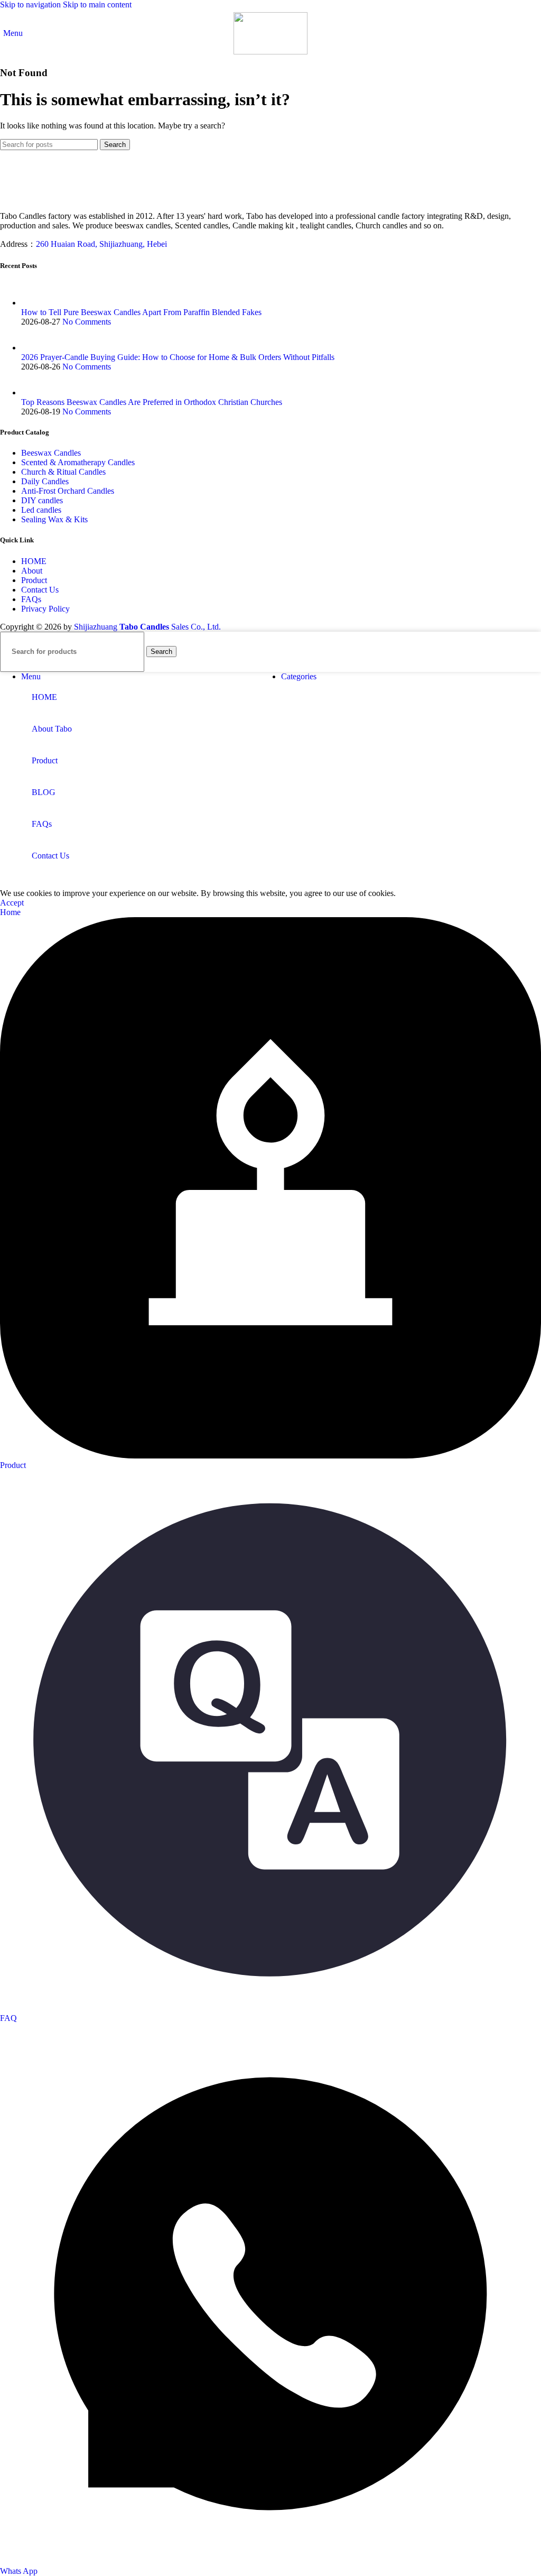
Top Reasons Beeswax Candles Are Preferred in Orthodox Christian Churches (152, 402)
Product (34, 580)
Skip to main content (97, 4)
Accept (12, 903)
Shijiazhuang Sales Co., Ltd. (147, 627)
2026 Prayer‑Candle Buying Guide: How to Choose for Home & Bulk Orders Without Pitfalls (178, 357)
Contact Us (40, 590)
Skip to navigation (31, 4)
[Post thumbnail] (33, 303)
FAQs (31, 599)
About (32, 571)
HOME (34, 561)
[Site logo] (270, 52)
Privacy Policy (45, 609)
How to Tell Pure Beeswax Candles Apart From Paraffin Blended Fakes (141, 312)
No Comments (87, 322)
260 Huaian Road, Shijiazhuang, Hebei (101, 244)
